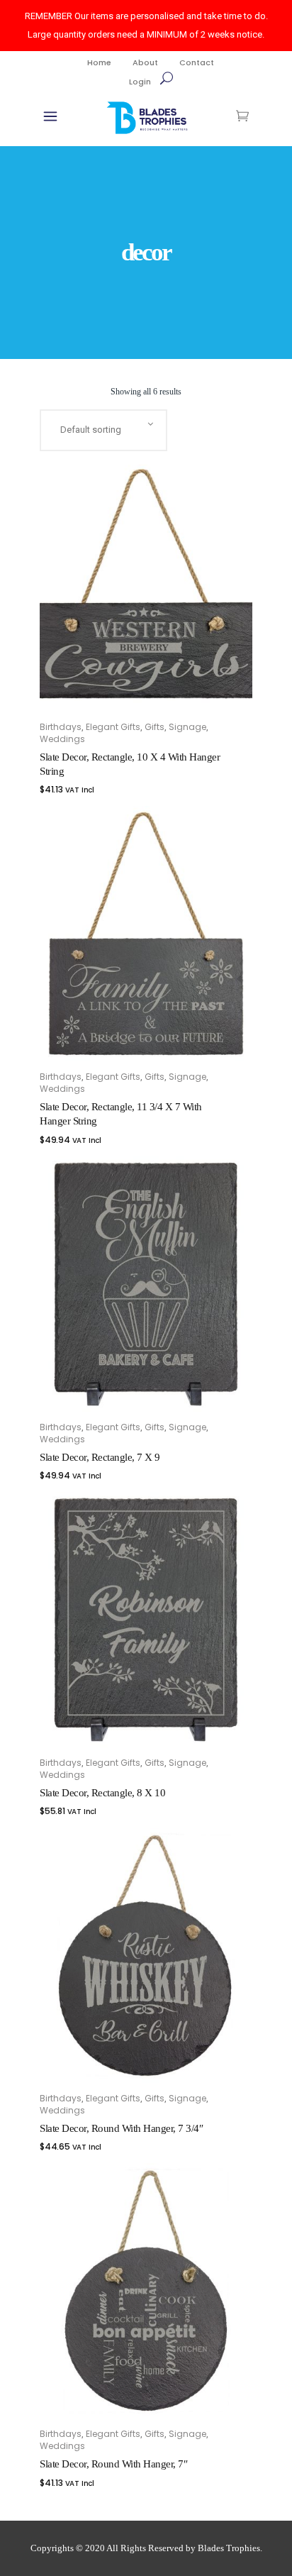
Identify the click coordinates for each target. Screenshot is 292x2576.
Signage (187, 727)
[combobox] (103, 430)
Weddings (62, 739)
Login (140, 82)
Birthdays (61, 727)
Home (99, 62)
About (145, 62)
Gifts (155, 727)
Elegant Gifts (113, 727)
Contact (197, 62)
